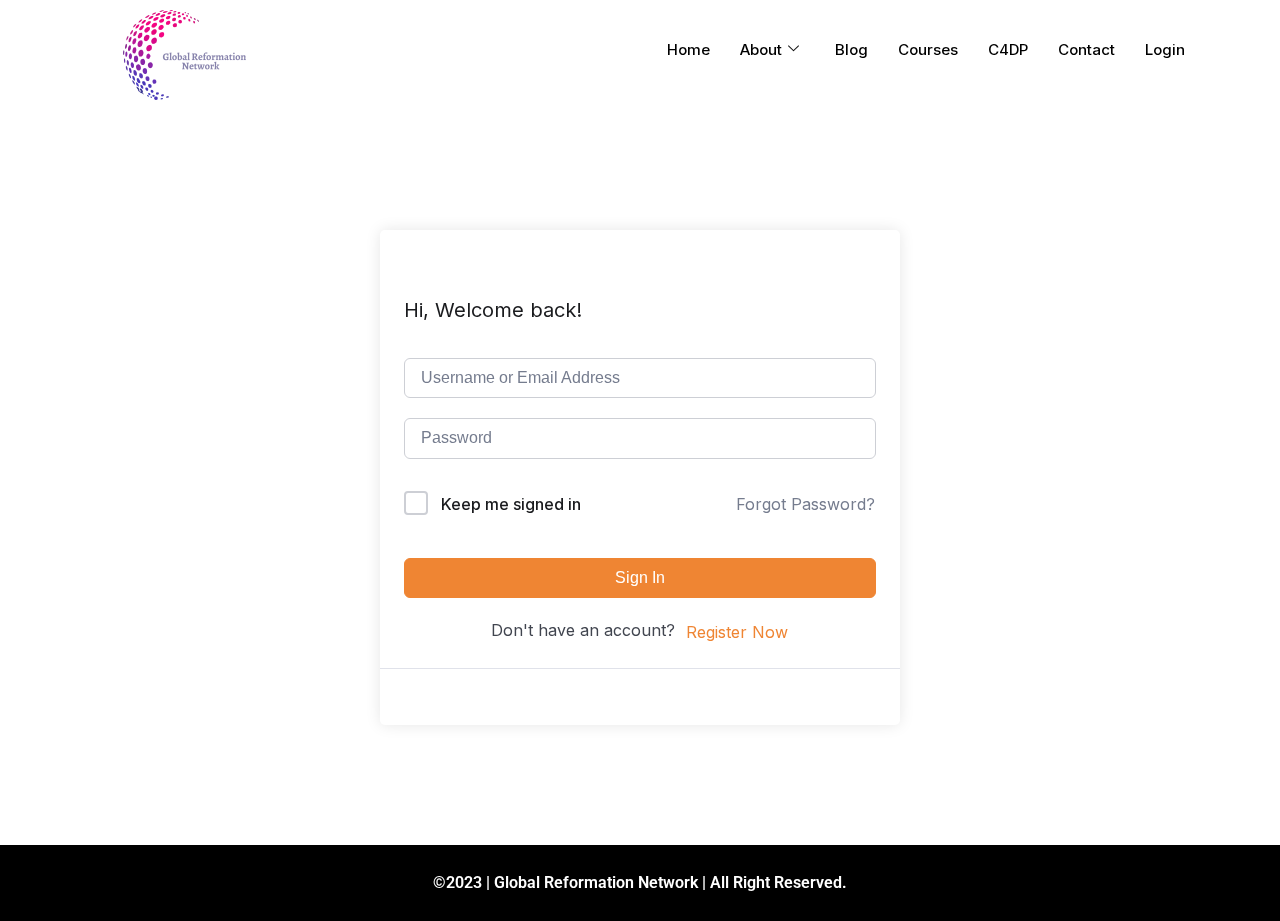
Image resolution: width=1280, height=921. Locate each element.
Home (688, 49)
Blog (851, 49)
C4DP (1008, 49)
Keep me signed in (511, 504)
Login (1165, 49)
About (761, 49)
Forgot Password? (805, 504)
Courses (928, 49)
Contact (1086, 49)
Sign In (640, 577)
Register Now (737, 632)
